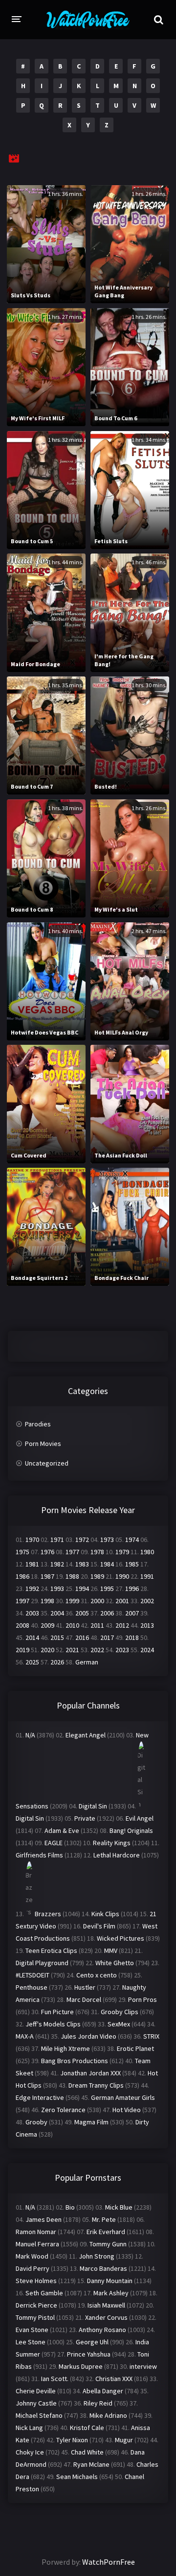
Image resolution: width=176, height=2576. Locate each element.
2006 (107, 1613)
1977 (72, 1552)
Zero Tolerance (63, 2110)
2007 (132, 1613)
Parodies (38, 1424)
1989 (97, 1576)
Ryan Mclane (91, 2464)
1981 (32, 1564)
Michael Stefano (39, 2415)
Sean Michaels (77, 2477)
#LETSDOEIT (33, 1975)
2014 (32, 1637)
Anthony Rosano (102, 2330)
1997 (22, 1601)
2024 (147, 1650)
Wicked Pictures (121, 1938)
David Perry (33, 2268)
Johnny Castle (36, 2403)
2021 (72, 1650)
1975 (22, 1552)
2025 (32, 1662)
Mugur (124, 2440)
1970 (32, 1540)
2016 (82, 1637)
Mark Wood (32, 2256)
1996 (132, 1589)
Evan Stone (32, 2330)
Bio (70, 2207)
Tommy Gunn (108, 2244)
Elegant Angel (86, 1735)
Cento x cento (97, 1975)
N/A (30, 1735)
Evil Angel (140, 1818)
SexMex (119, 2024)
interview (143, 2366)
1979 (122, 1552)
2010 (72, 1625)
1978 (97, 1552)
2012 (122, 1625)
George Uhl (92, 2342)
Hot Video (127, 2110)
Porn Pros (143, 1999)
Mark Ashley (111, 2293)
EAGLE (54, 1843)
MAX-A (25, 2036)
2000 (97, 1601)
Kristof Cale (87, 2428)
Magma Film (91, 2122)
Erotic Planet (135, 2048)
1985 (132, 1564)
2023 (122, 1650)
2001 (122, 1601)
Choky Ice (30, 2452)
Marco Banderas (103, 2268)
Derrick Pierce (36, 2305)
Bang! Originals (131, 1830)
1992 (32, 1589)
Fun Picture (57, 2012)
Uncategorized (47, 1463)
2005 (82, 1613)
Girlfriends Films (39, 1855)
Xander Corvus (106, 2317)
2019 (22, 1650)
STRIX (151, 2036)
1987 (47, 1576)
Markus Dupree (81, 2366)
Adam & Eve (62, 1830)
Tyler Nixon (72, 2440)
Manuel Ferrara (37, 2244)
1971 (57, 1540)
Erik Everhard (106, 2232)
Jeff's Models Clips (53, 2024)
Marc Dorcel (84, 1999)
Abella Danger (103, 2391)
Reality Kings (112, 1843)
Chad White (87, 2452)
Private (85, 1818)
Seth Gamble (44, 2293)
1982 (57, 1564)
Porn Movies (43, 1444)
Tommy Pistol (35, 2317)
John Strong (97, 2256)
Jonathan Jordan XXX (90, 2073)
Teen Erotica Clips (51, 1950)
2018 (132, 1637)
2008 (22, 1625)
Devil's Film (99, 1926)
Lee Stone (31, 2342)
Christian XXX (114, 2379)
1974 (132, 1540)
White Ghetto (115, 1963)
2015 (57, 1637)
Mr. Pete (104, 2219)
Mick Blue (119, 2207)
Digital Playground (42, 1963)
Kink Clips (105, 1914)
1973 (107, 1540)
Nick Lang (29, 2428)
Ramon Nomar (36, 2232)
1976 (47, 1552)
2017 (107, 1637)
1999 (72, 1601)
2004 (57, 1613)
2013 (147, 1625)
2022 (97, 1650)
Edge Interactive (40, 2097)
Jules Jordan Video (88, 2036)
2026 (57, 1662)
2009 (47, 1625)
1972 (82, 1540)
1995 (107, 1589)
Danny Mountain (110, 2281)
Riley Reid (98, 2403)
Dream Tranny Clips (96, 2085)
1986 (22, 1576)
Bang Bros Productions (75, 2061)
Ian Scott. (55, 2379)
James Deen (44, 2219)
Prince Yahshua (89, 2354)
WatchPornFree (109, 2562)
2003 (32, 1613)
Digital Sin (93, 1806)
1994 (82, 1589)
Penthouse (32, 1987)
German (87, 1662)
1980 (147, 1552)
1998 (47, 1601)
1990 (122, 1576)
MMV (111, 1950)
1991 (147, 1576)
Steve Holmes (36, 2281)
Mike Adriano (108, 2415)
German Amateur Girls (123, 2097)
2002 (147, 1601)
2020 (47, 1650)
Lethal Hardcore (117, 1855)
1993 (57, 1589)
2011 (97, 1625)
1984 (107, 1564)
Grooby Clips (120, 2012)
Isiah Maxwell (106, 2305)
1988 (72, 1576)
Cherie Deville (36, 2391)
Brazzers (48, 1914)
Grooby (36, 2122)
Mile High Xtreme (66, 2048)
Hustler (85, 1987)
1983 (82, 1564)
